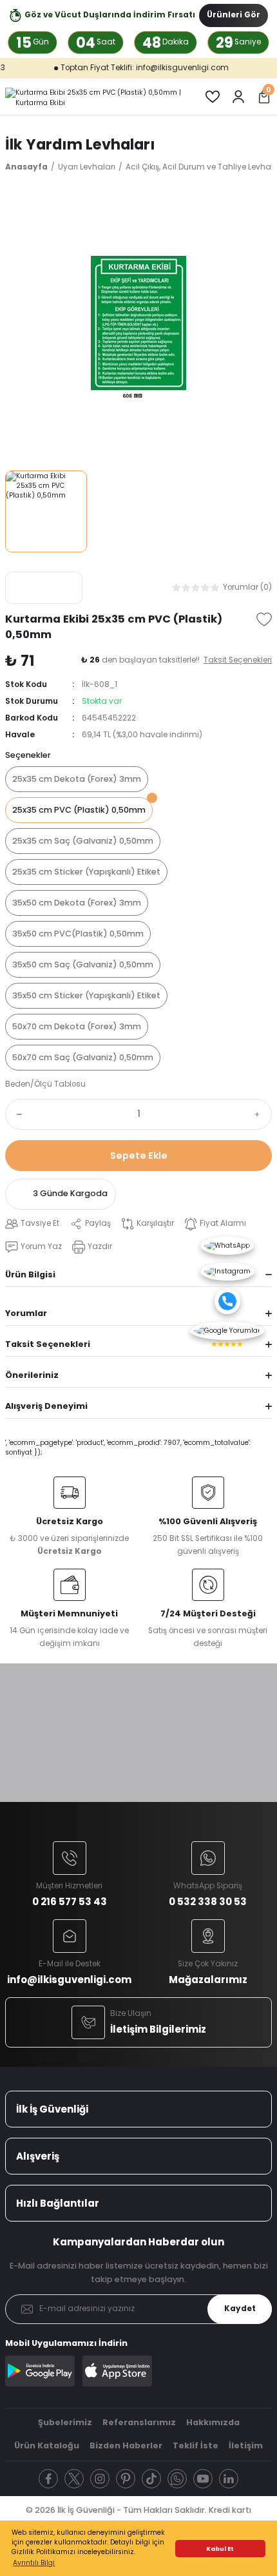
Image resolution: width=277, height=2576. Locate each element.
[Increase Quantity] (260, 1114)
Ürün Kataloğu (47, 2445)
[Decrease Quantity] (17, 1114)
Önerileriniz (32, 1375)
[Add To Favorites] (264, 619)
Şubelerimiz (65, 2422)
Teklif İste (196, 2445)
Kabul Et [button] (220, 2549)
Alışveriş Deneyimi (46, 1406)
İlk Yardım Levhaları (80, 144)
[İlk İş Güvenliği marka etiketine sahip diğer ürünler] (44, 588)
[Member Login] (238, 97)
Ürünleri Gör (234, 15)
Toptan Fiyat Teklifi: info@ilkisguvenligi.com (124, 68)
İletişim (246, 2445)
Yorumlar (26, 1313)
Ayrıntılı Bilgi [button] (34, 2563)
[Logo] (95, 97)
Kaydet (240, 2309)
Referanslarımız (139, 2422)
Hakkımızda (213, 2422)
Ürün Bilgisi (30, 1274)
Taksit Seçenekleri (48, 1344)
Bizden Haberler (126, 2445)
